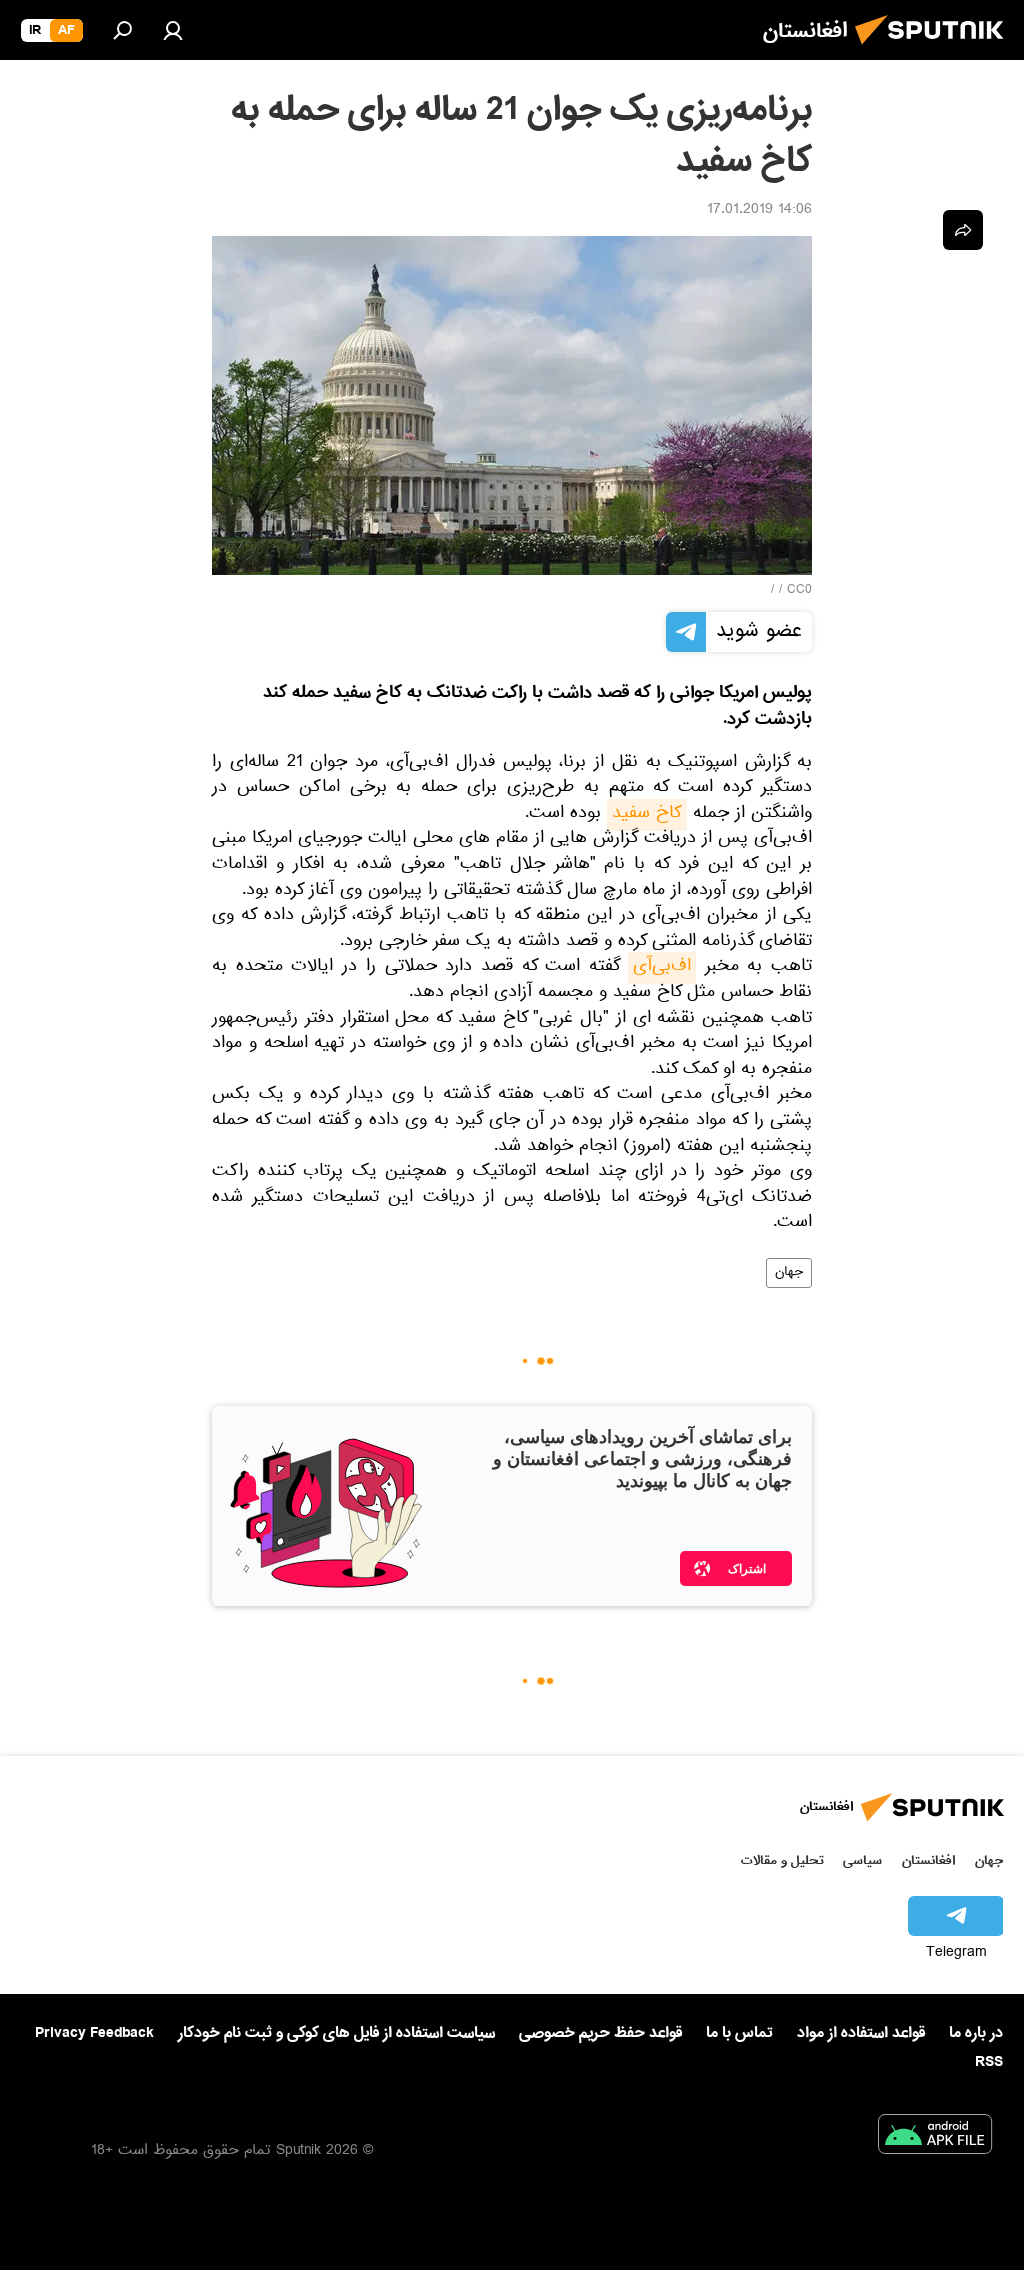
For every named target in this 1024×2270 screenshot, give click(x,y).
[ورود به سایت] (173, 30)
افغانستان (928, 1860)
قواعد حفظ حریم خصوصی (600, 2033)
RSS (989, 2062)
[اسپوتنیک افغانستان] (935, 50)
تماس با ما (739, 2033)
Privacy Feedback (94, 2033)
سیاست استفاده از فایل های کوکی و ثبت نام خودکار (336, 2033)
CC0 (799, 591)
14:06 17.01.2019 (759, 211)
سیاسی (862, 1860)
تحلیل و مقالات (782, 1860)
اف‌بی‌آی (662, 968)
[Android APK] (935, 2138)
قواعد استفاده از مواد (861, 2033)
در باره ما (976, 2033)
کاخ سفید (647, 815)
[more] (963, 230)
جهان (789, 1273)
